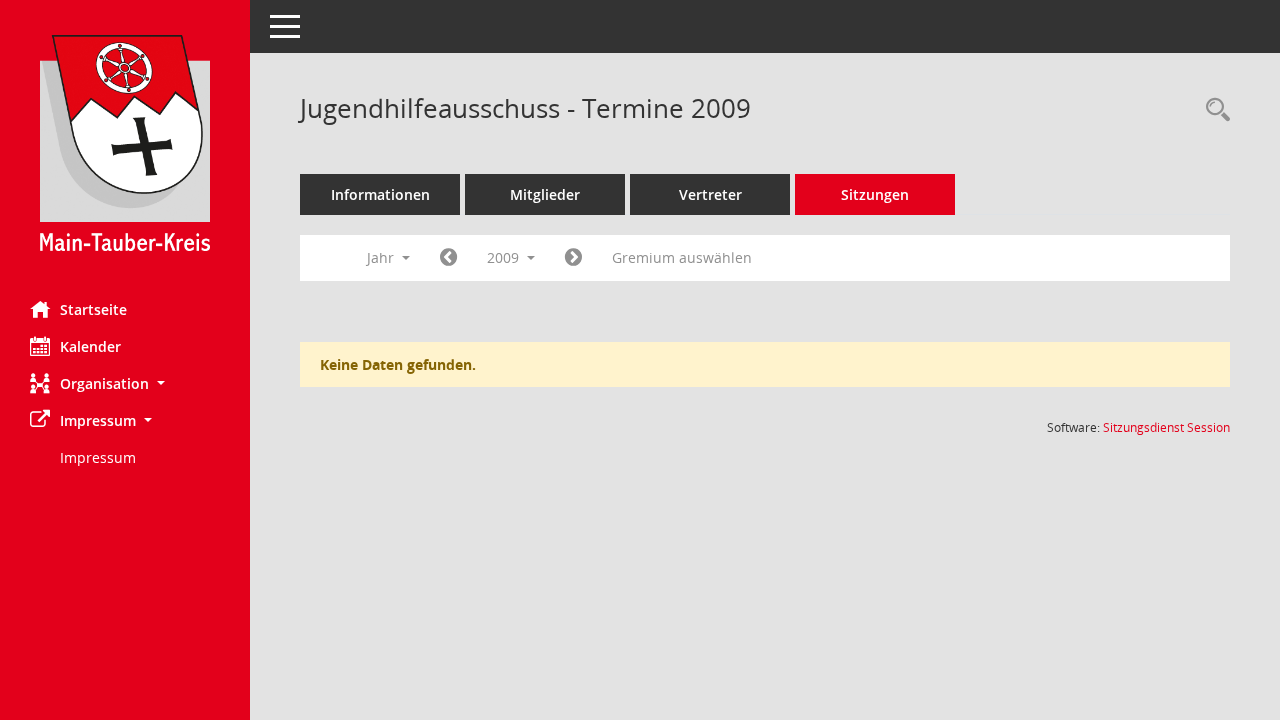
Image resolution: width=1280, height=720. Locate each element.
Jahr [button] (382, 257)
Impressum (98, 457)
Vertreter (710, 194)
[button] (125, 383)
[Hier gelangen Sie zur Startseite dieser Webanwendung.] (125, 143)
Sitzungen (875, 194)
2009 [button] (505, 257)
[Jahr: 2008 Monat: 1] (448, 258)
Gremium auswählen (682, 257)
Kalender (90, 346)
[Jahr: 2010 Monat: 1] (573, 258)
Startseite (93, 309)
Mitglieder (545, 194)
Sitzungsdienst (1166, 427)
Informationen (380, 194)
